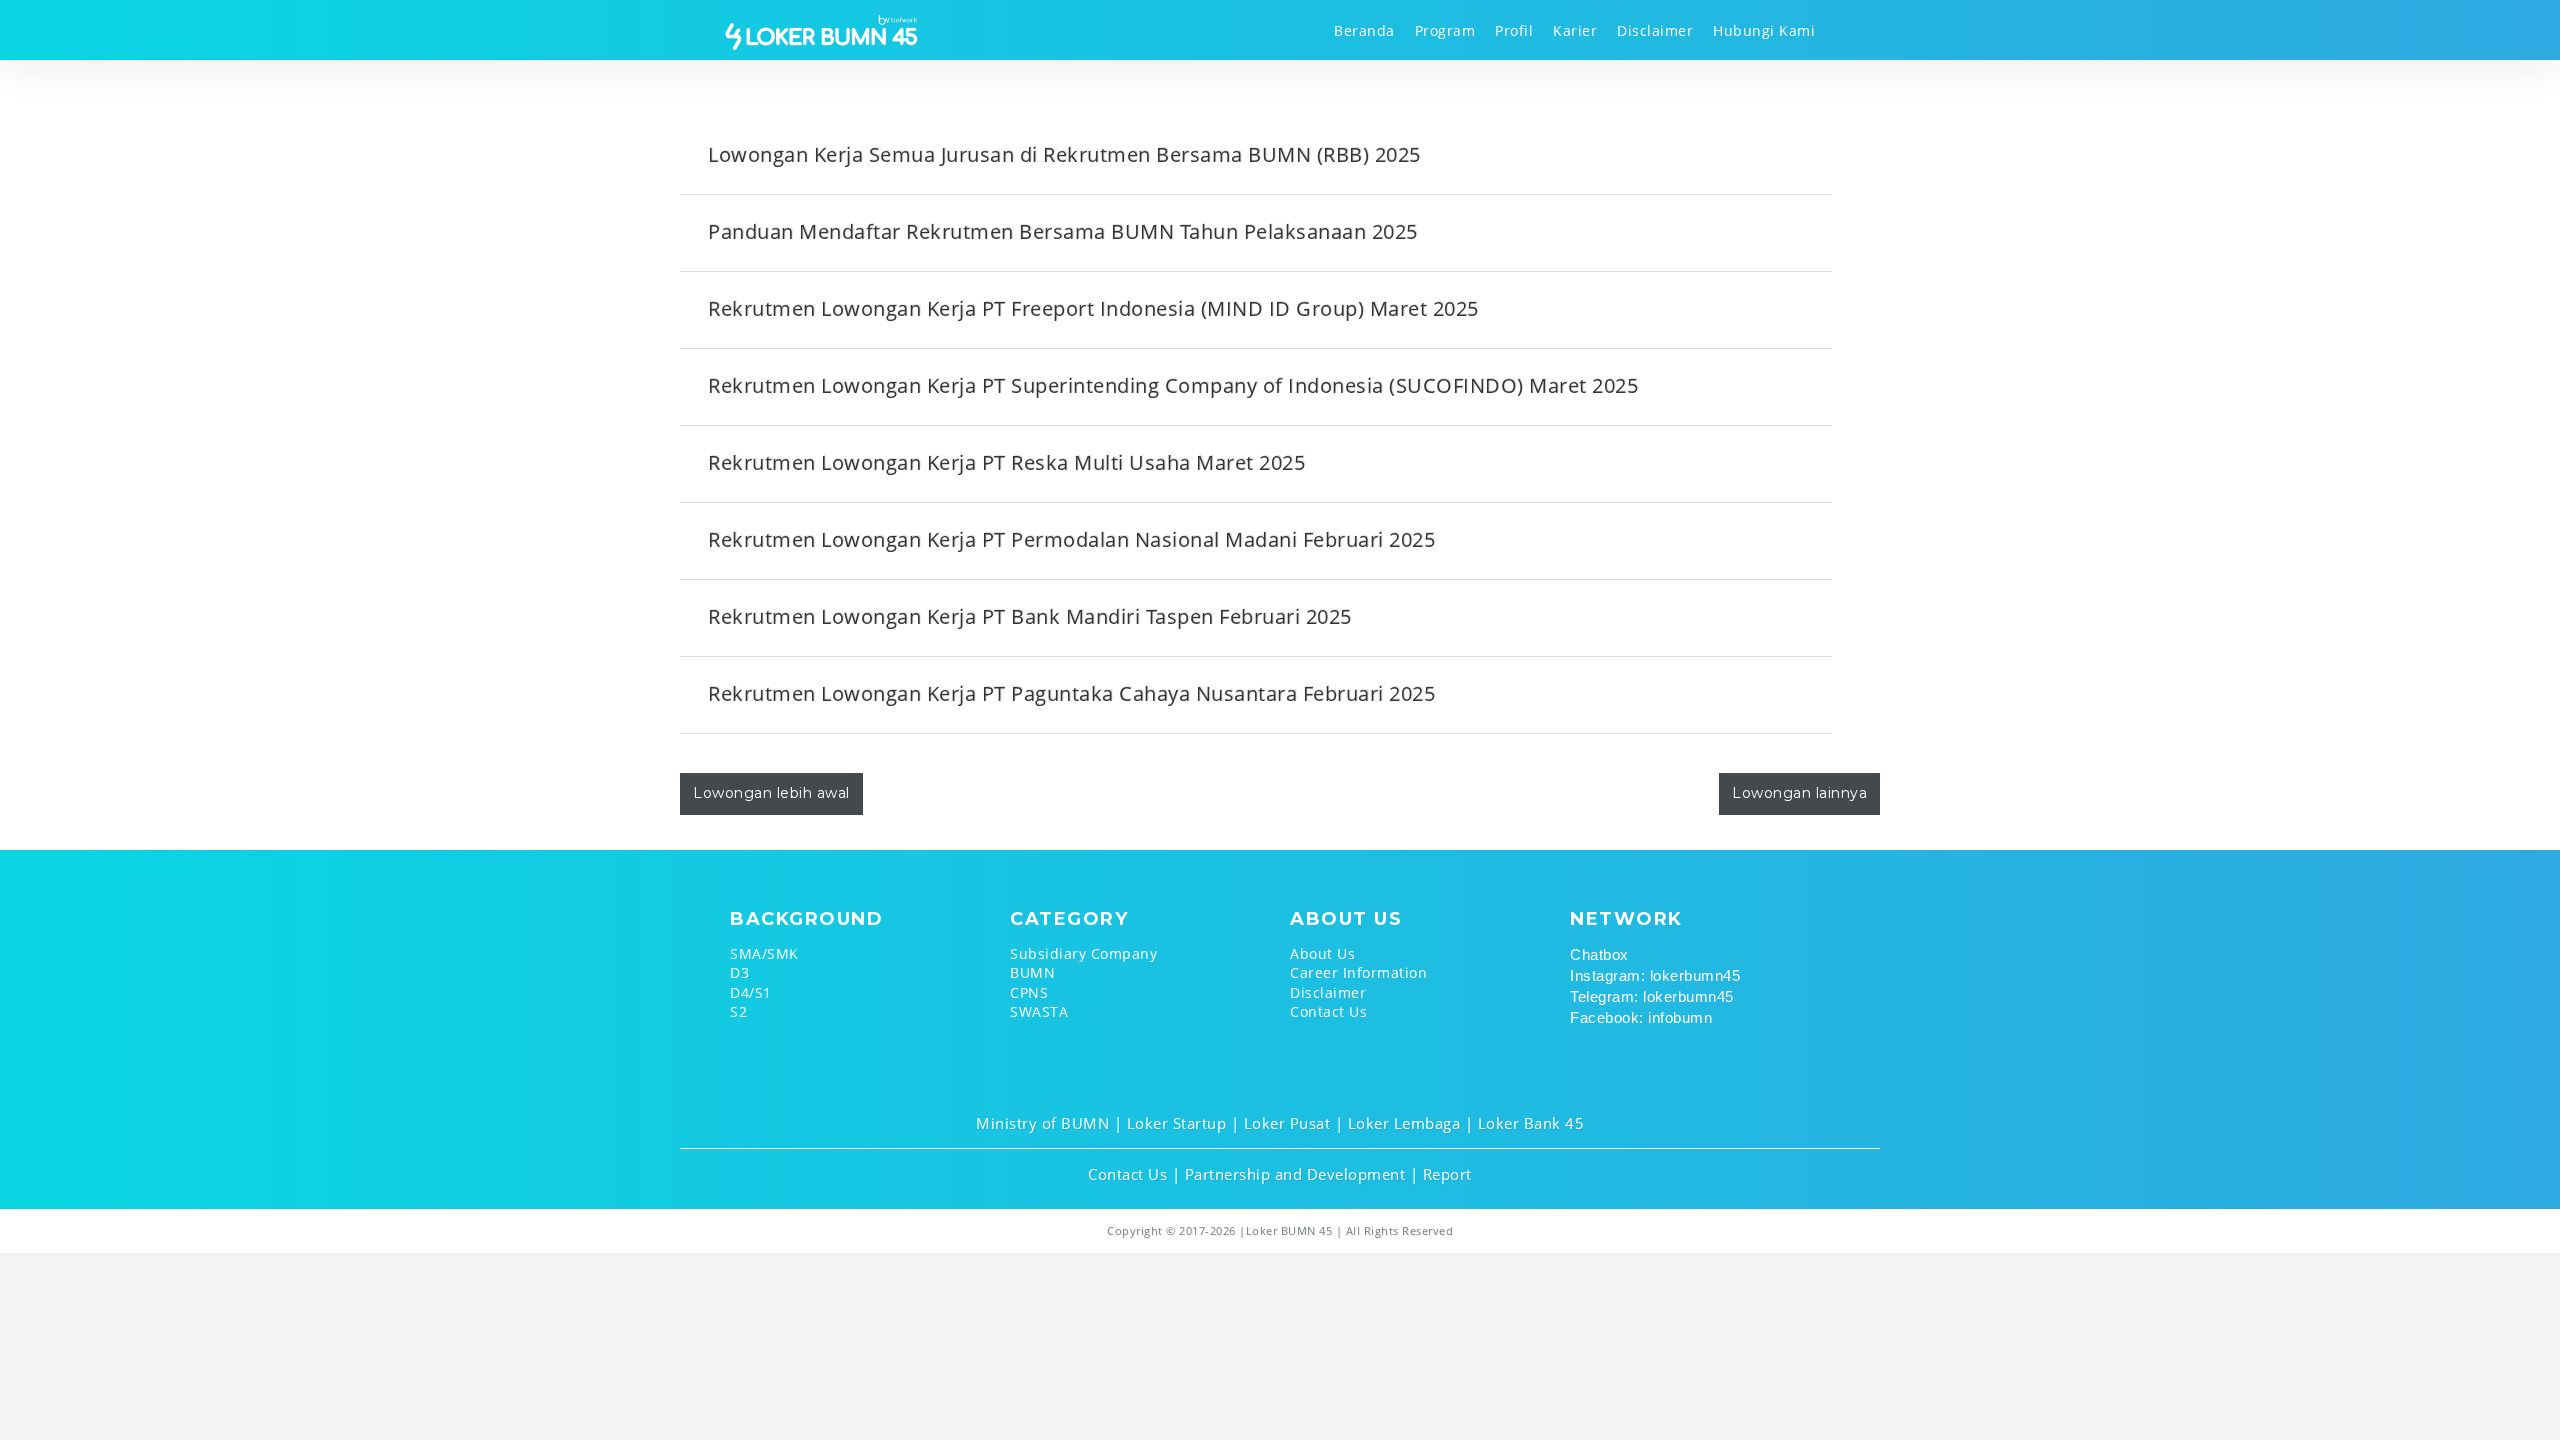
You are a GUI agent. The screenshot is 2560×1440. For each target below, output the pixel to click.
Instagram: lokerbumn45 (1655, 975)
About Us (1322, 953)
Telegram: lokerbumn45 (1652, 996)
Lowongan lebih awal (771, 793)
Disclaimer (1655, 30)
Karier (1575, 30)
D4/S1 (751, 992)
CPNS (1029, 992)
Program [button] (1445, 30)
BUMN (1032, 972)
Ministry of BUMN (1042, 1123)
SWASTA (1039, 1011)
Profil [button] (1514, 30)
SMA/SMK (764, 953)
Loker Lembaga (1404, 1123)
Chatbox (1599, 954)
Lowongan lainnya (1799, 793)
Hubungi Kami (1764, 30)
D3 (739, 972)
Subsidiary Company (1083, 953)
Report (1447, 1174)
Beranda (1364, 30)
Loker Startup (1177, 1123)
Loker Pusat (1287, 1123)
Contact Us (1328, 1011)
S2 (738, 1011)
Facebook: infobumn (1641, 1017)
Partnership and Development (1295, 1174)
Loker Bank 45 (1531, 1123)
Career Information (1358, 972)
